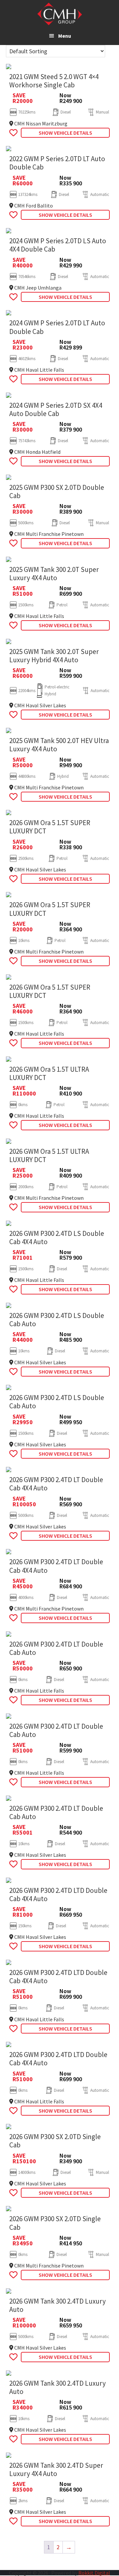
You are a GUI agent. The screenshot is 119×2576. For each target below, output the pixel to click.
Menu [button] (65, 36)
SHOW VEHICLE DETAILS (65, 133)
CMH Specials (60, 14)
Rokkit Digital (94, 2573)
